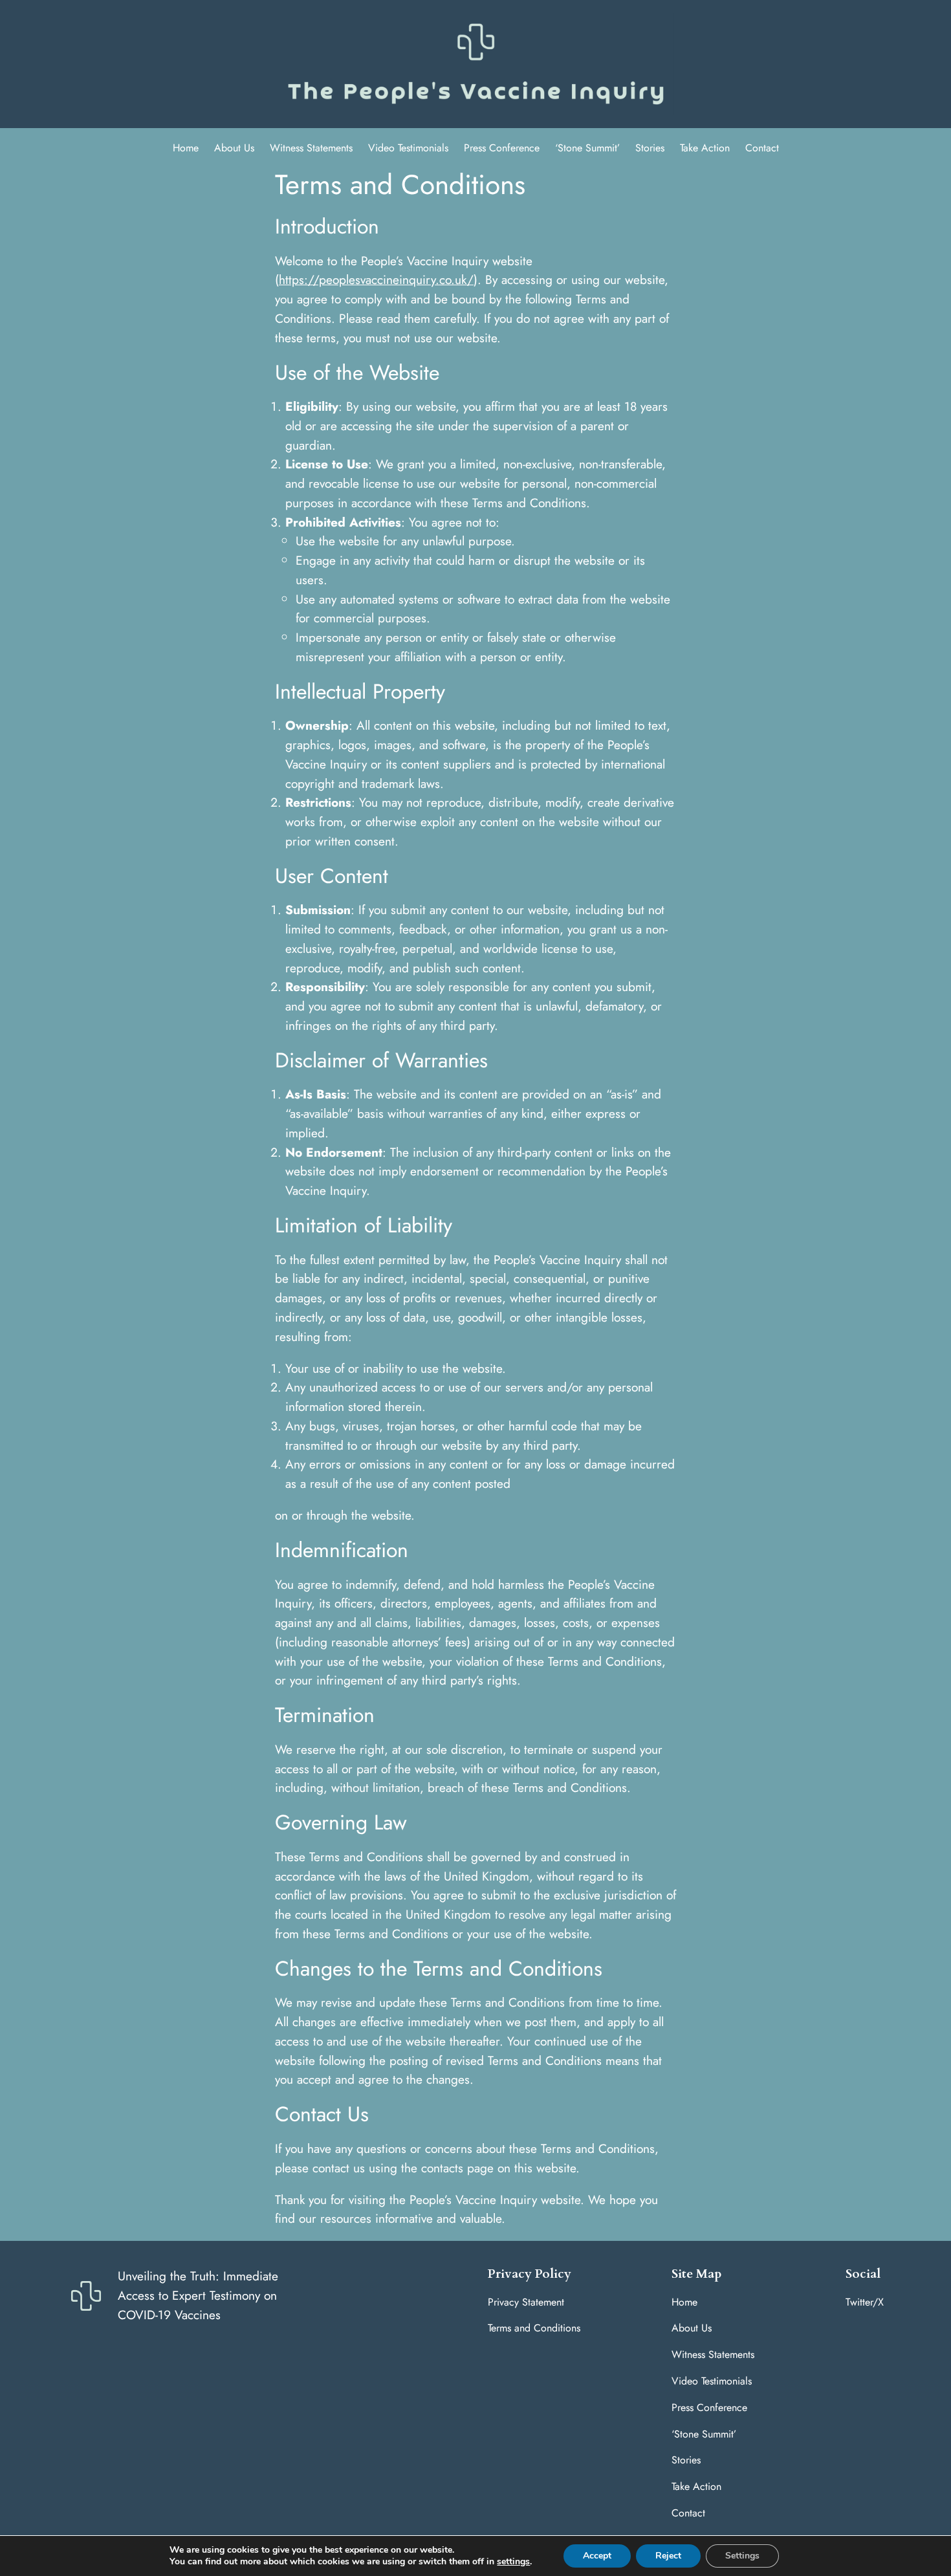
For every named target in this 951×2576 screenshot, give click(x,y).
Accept (597, 2556)
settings (513, 2562)
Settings (742, 2556)
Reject (668, 2556)
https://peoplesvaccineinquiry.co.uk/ (376, 279)
